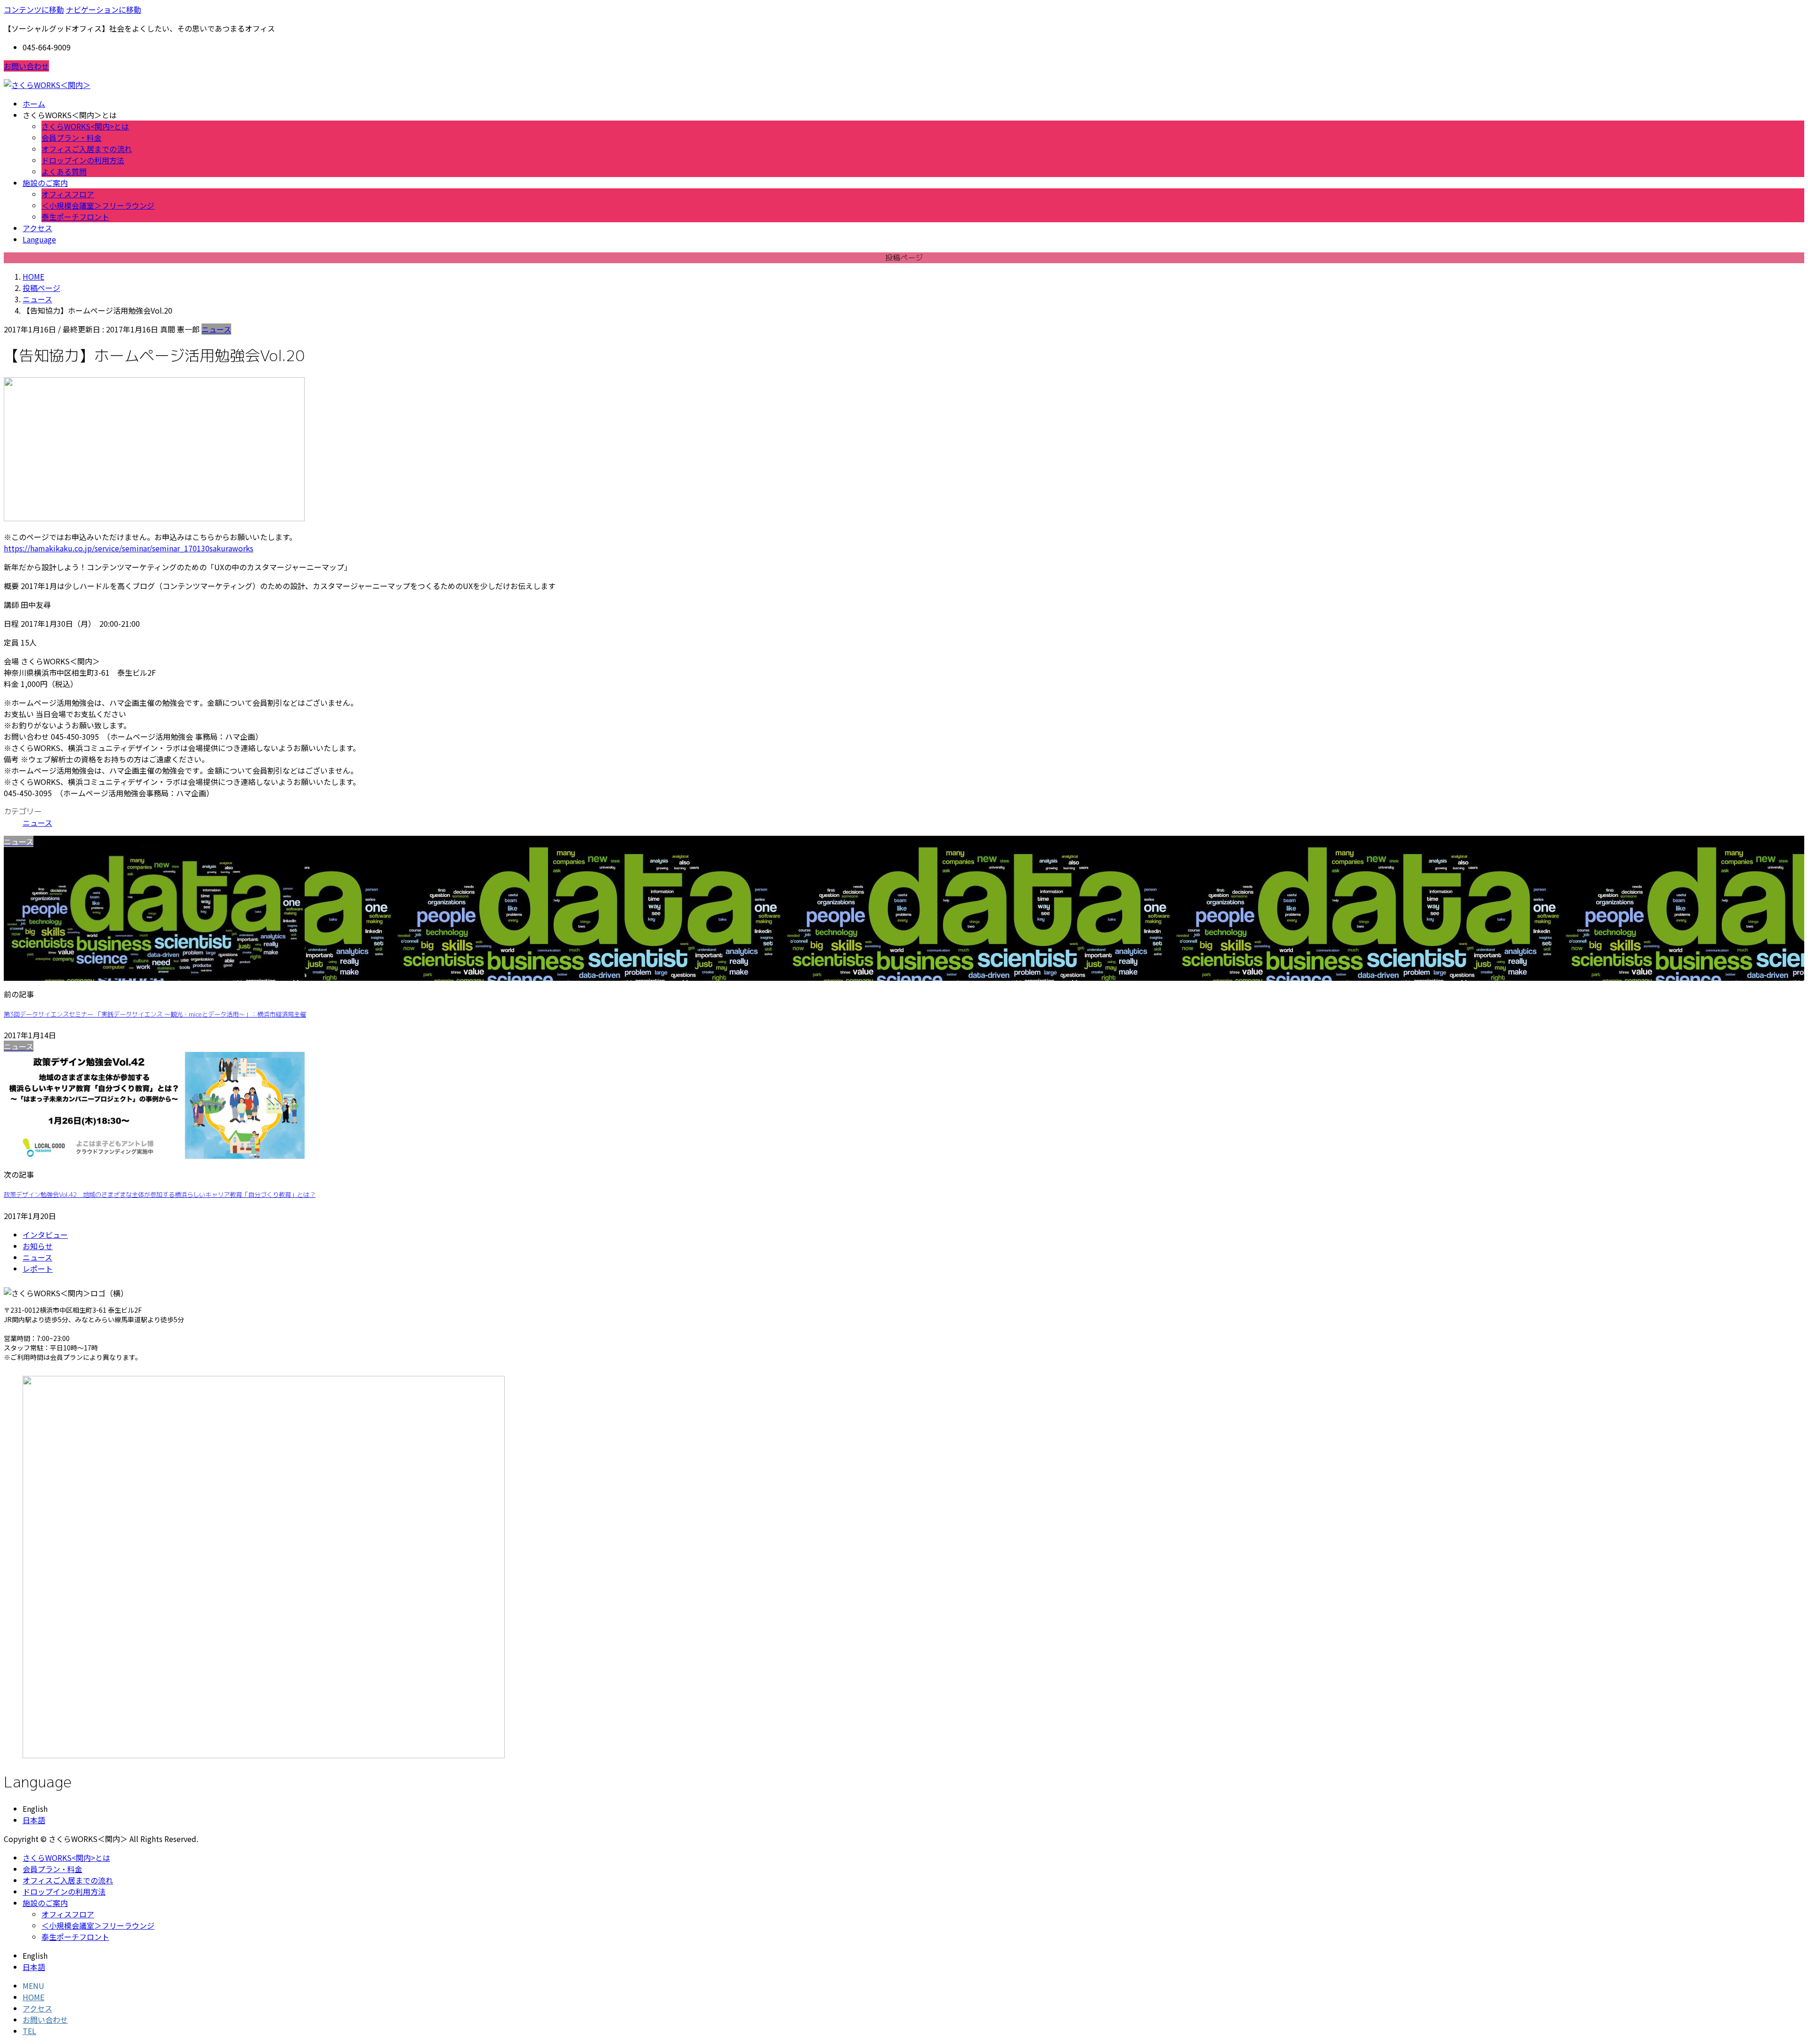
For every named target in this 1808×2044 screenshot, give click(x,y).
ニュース (216, 329)
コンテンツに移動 (34, 9)
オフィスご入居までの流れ (87, 149)
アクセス (37, 2008)
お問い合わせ (26, 66)
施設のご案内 (45, 1903)
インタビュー (45, 1235)
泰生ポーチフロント (75, 217)
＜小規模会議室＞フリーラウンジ (98, 205)
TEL (29, 2031)
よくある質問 (64, 171)
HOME (33, 1997)
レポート (38, 1268)
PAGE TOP (1762, 1974)
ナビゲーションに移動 (104, 9)
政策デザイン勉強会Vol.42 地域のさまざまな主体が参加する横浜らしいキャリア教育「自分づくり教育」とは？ (160, 1195)
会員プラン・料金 (72, 137)
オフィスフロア (68, 194)
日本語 (34, 1820)
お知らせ (38, 1246)
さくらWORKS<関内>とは (85, 126)
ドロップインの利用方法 (83, 160)
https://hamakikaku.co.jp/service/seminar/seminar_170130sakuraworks (129, 548)
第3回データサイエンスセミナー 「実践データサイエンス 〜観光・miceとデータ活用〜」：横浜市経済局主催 (155, 1014)
